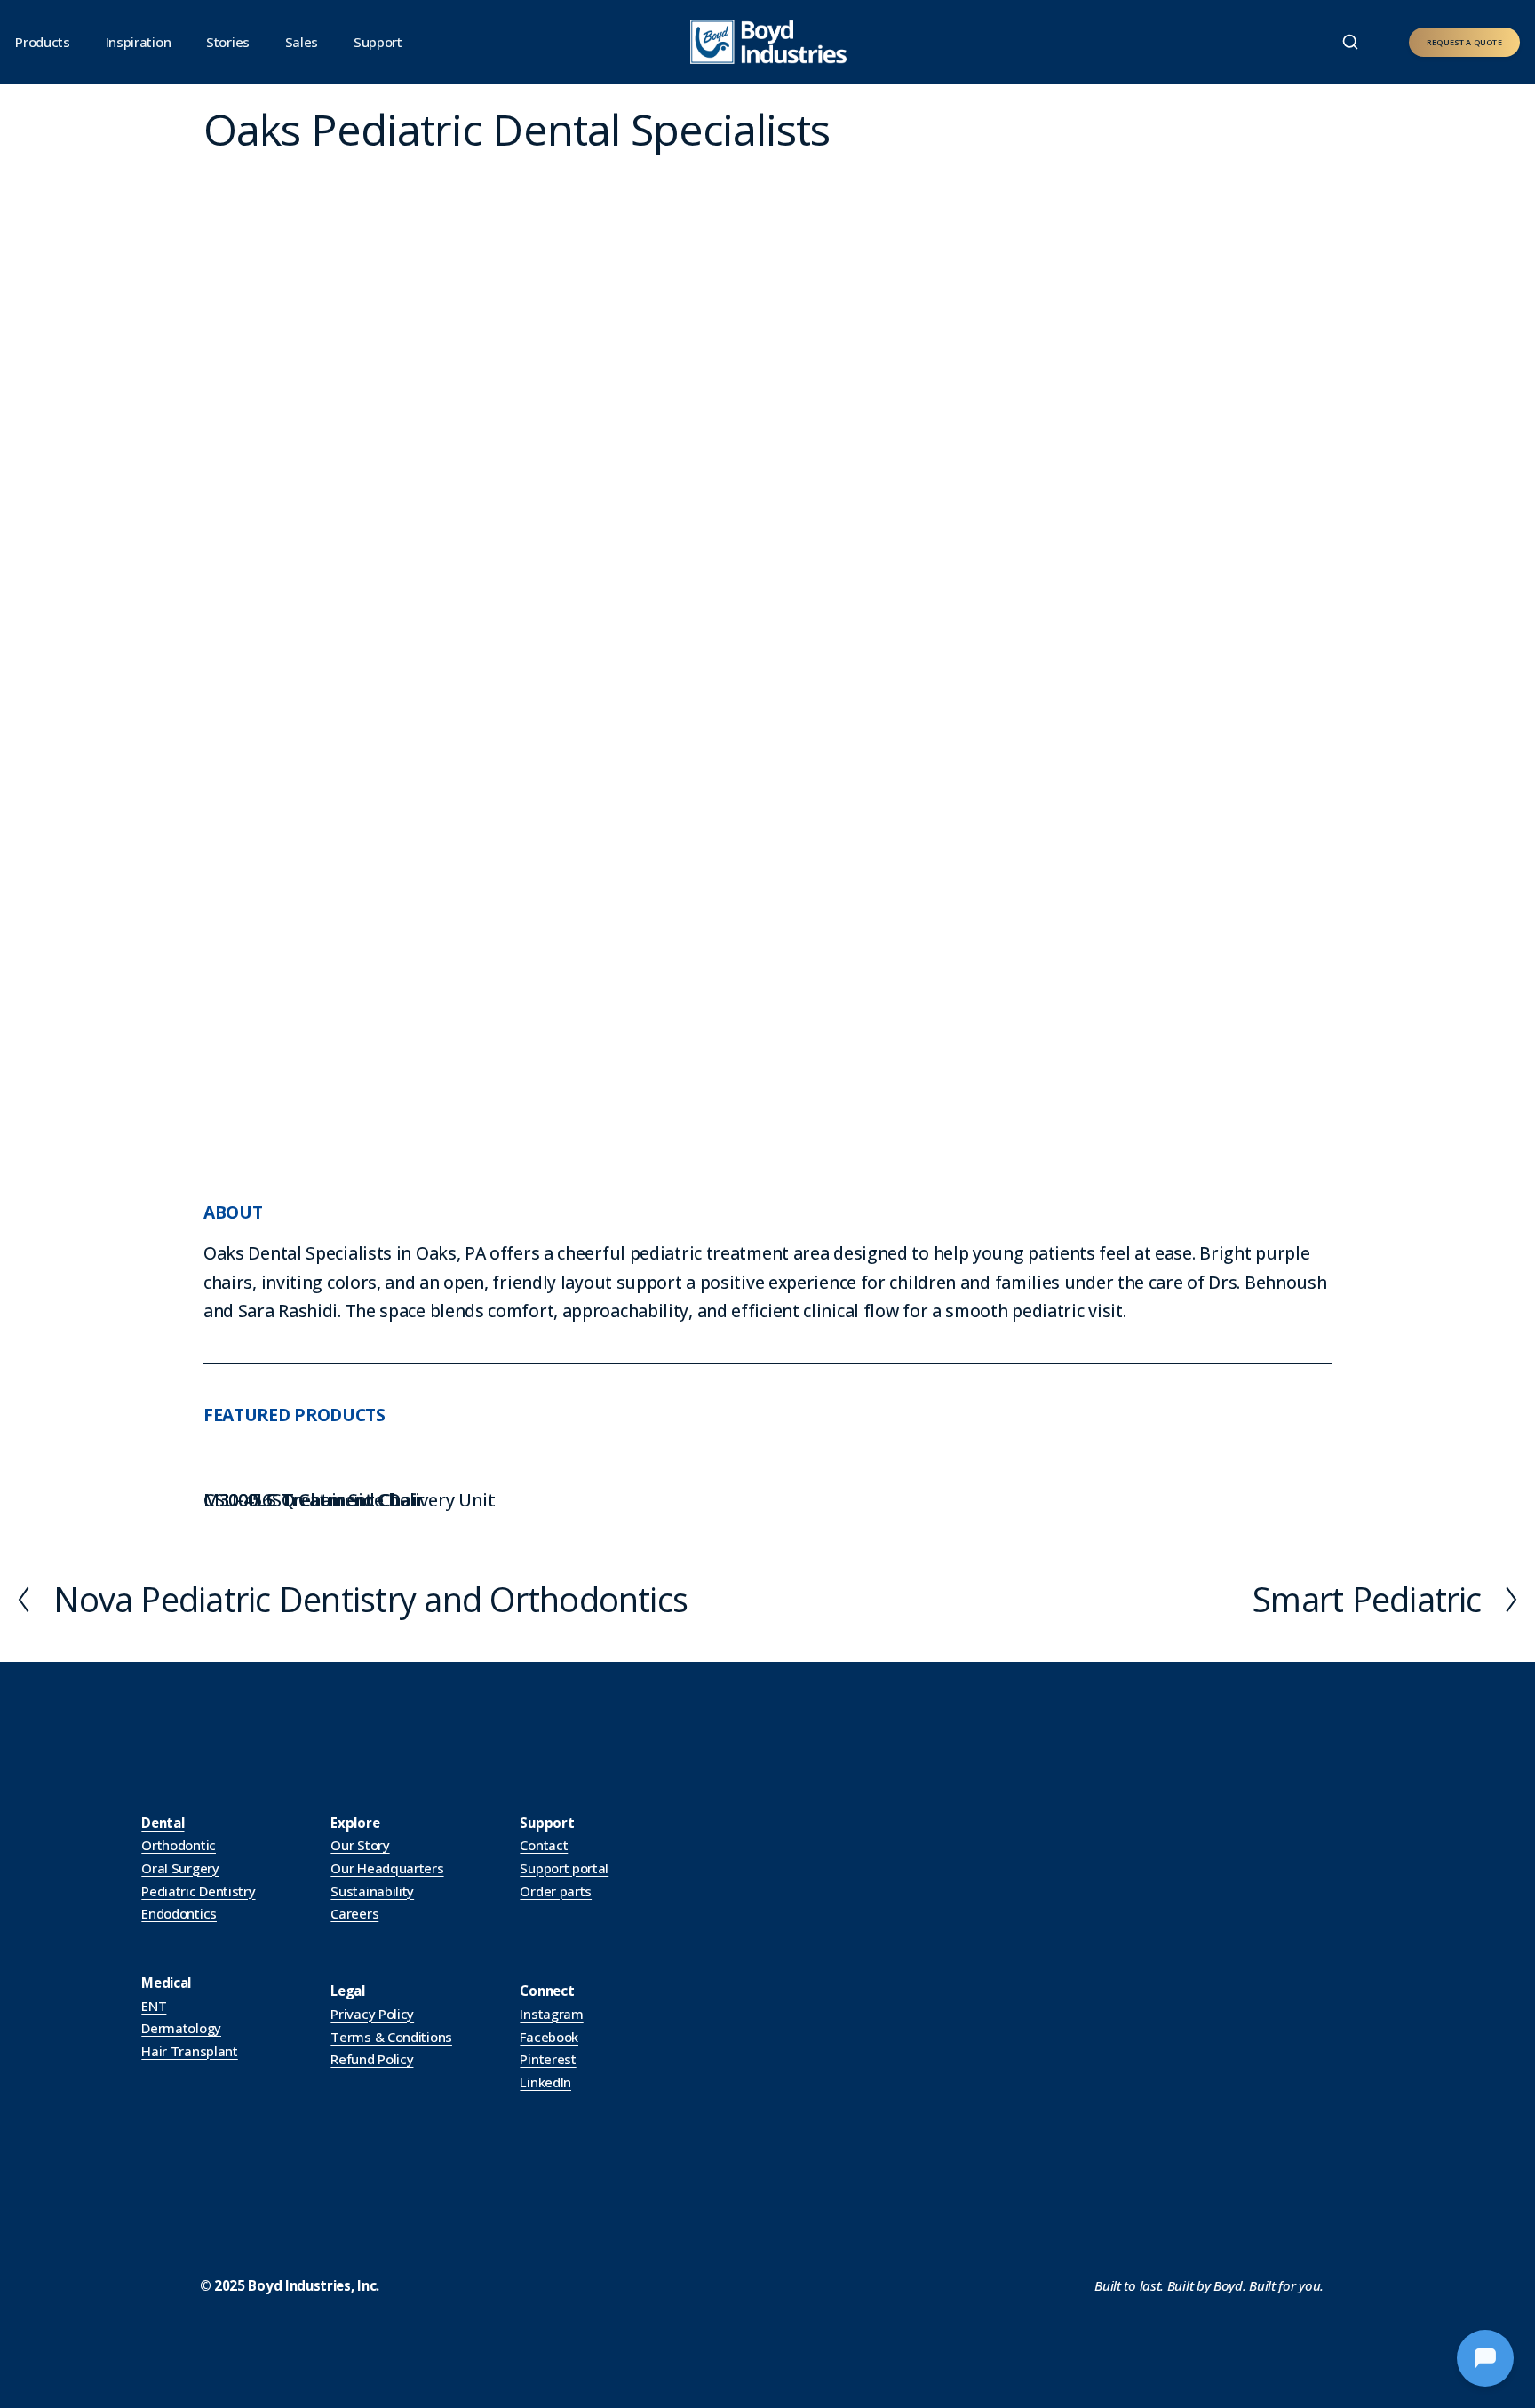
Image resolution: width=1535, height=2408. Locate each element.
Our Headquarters (387, 1868)
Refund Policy (372, 2059)
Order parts (556, 1891)
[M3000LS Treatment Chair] (313, 1468)
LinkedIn (545, 2082)
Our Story (360, 1845)
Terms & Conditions (391, 2037)
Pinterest (548, 2059)
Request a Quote (1464, 42)
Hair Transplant (189, 2051)
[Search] (1350, 42)
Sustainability (372, 1891)
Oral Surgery (180, 1868)
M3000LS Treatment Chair (313, 1500)
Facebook (549, 2037)
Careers (354, 1913)
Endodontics (179, 1913)
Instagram (551, 2014)
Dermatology (181, 2028)
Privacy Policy (372, 2014)
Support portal (564, 1868)
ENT (154, 2006)
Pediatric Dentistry (198, 1891)
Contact (544, 1845)
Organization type (512, 165)
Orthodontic (179, 1845)
